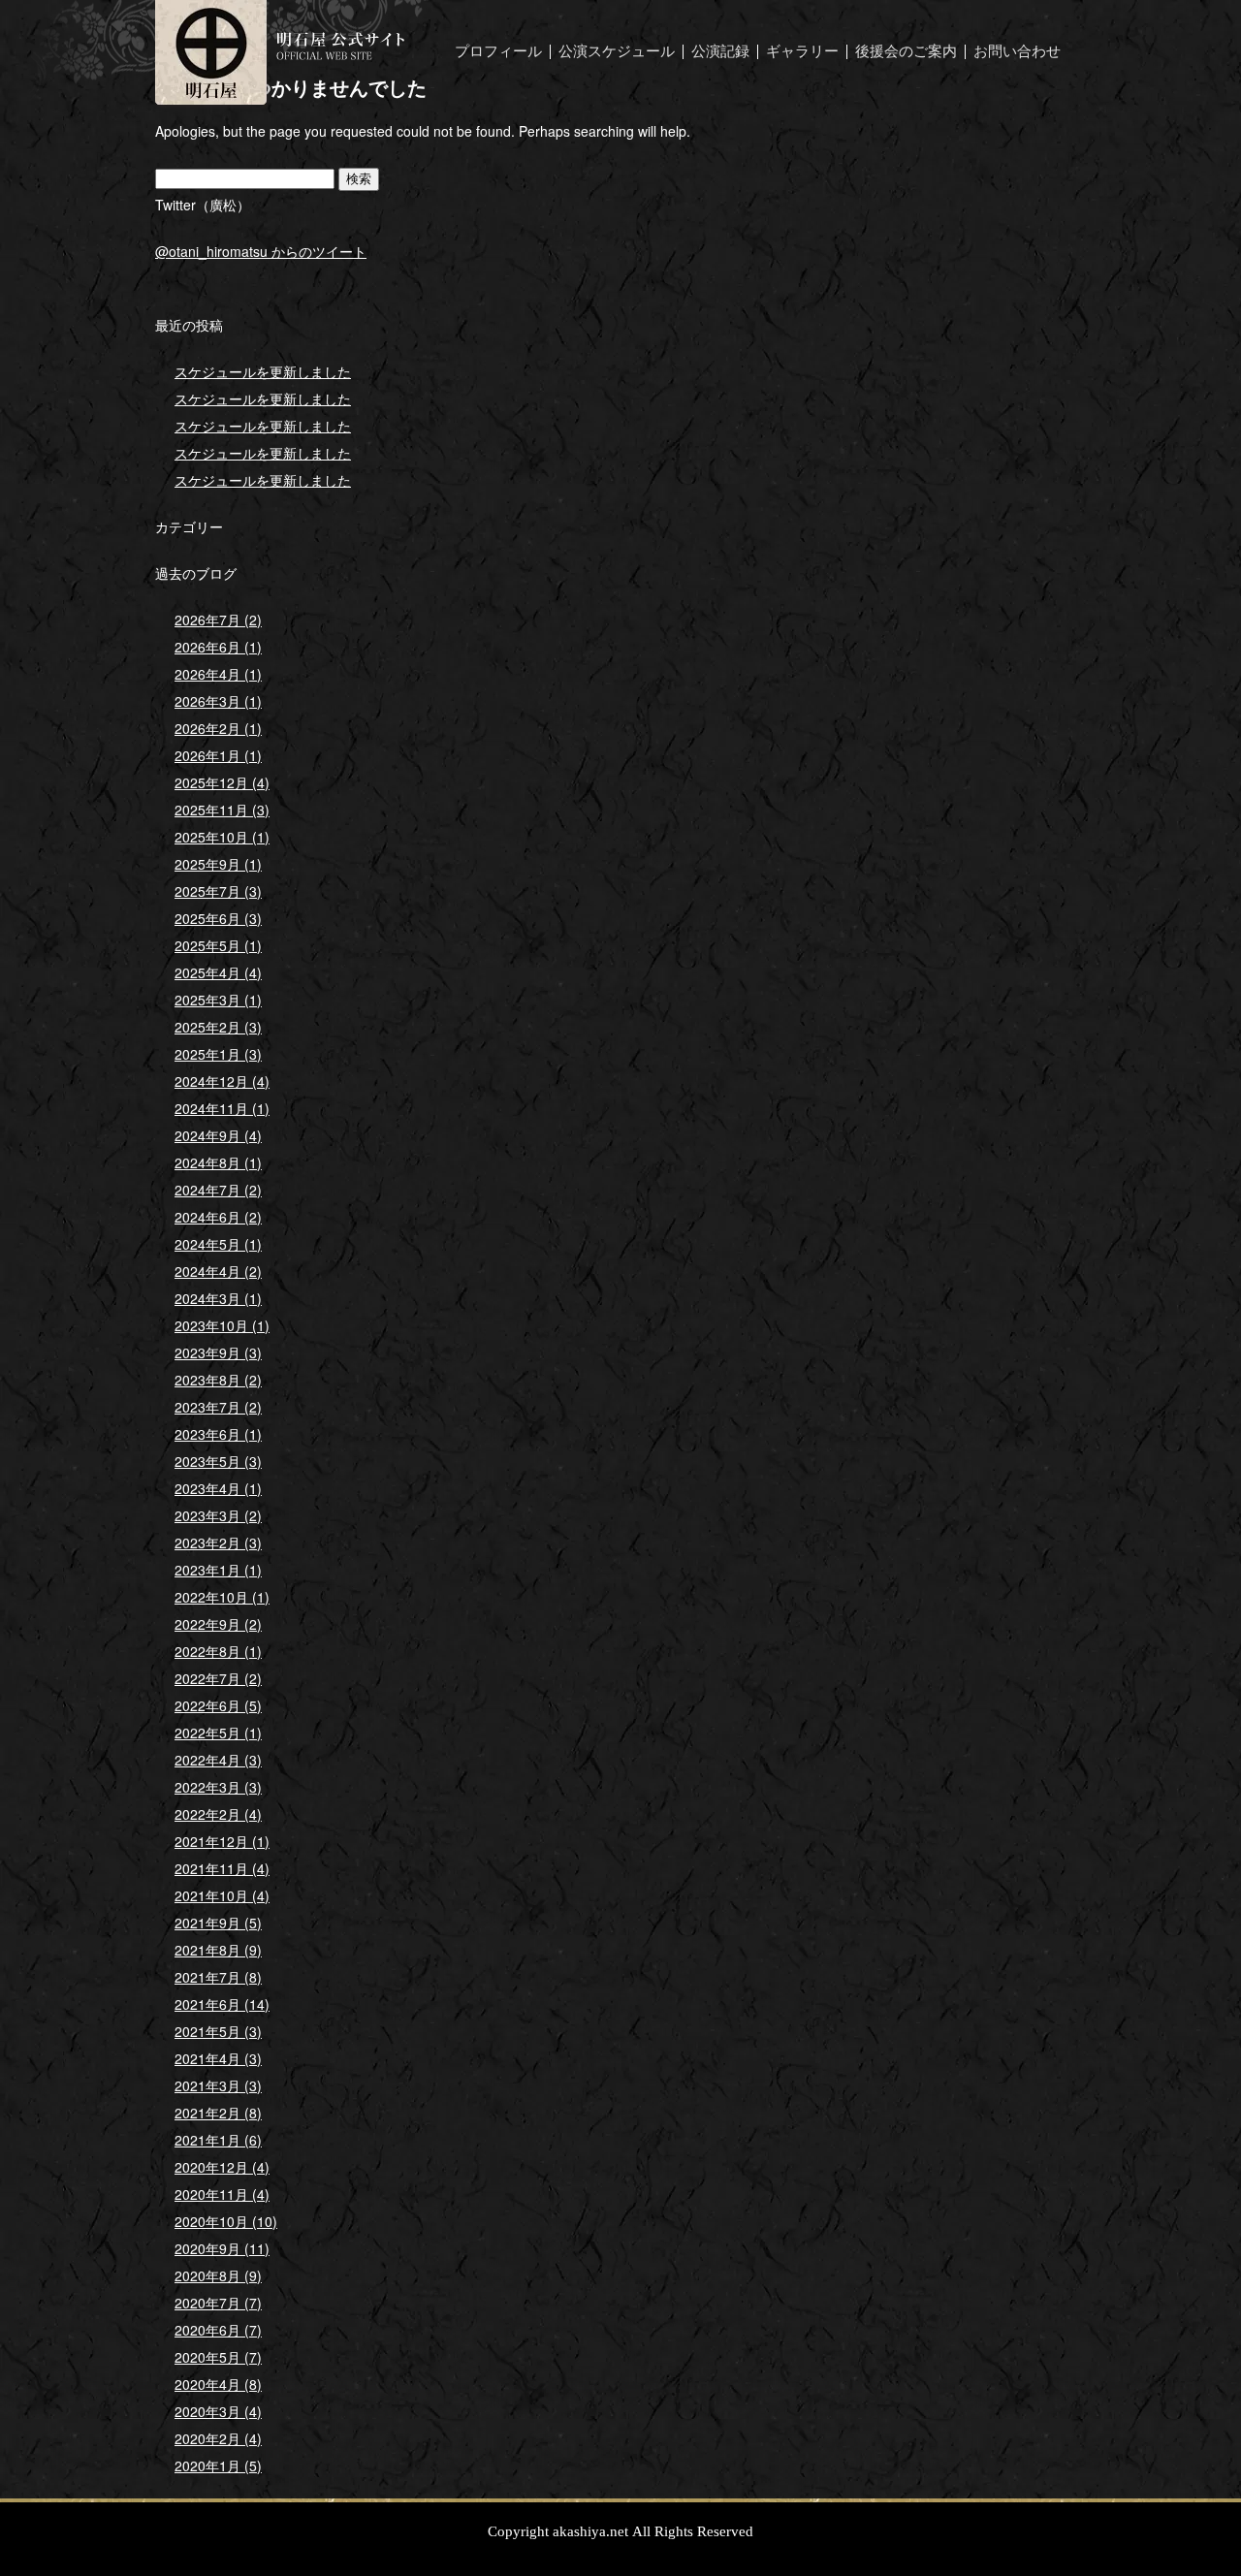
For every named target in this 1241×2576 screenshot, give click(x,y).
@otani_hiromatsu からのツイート (261, 251)
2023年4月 (218, 1488)
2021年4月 (218, 2058)
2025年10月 (222, 837)
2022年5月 (218, 1733)
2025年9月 (218, 864)
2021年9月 (218, 1923)
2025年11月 (222, 810)
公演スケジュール (617, 52)
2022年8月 (218, 1651)
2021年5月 (218, 2031)
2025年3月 (218, 1000)
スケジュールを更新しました (263, 371)
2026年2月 (218, 728)
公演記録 (720, 52)
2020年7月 (218, 2303)
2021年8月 (218, 1950)
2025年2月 (218, 1027)
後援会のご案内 (906, 52)
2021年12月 (222, 1841)
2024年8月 (218, 1162)
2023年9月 (218, 1352)
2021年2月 (218, 2113)
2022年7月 (218, 1678)
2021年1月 (218, 2140)
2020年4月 (218, 2384)
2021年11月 (222, 1868)
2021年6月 (222, 2004)
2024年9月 (218, 1135)
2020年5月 (218, 2357)
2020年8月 (218, 2275)
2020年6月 (218, 2330)
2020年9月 (222, 2248)
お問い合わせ (1017, 52)
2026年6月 (218, 647)
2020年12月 (222, 2167)
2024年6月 (218, 1217)
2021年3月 (218, 2085)
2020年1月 (218, 2465)
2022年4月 (218, 1760)
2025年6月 (218, 918)
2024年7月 (218, 1190)
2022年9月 (218, 1624)
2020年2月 (218, 2438)
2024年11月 (222, 1108)
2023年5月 (218, 1461)
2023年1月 (218, 1570)
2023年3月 (218, 1515)
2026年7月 (218, 620)
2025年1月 (218, 1054)
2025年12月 (222, 782)
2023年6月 (218, 1434)
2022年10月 (222, 1597)
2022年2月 (218, 1814)
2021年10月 (222, 1895)
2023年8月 (218, 1380)
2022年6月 (218, 1705)
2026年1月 (218, 755)
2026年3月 (218, 701)
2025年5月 (218, 945)
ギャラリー (802, 52)
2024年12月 (222, 1081)
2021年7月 (218, 1977)
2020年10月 (226, 2221)
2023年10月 (222, 1325)
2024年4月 (218, 1271)
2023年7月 (218, 1407)
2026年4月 (218, 674)
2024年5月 (218, 1244)
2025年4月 (218, 972)
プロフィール (498, 52)
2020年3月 (218, 2411)
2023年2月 (218, 1542)
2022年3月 (218, 1787)
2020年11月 (222, 2194)
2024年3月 (218, 1298)
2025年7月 (218, 891)
